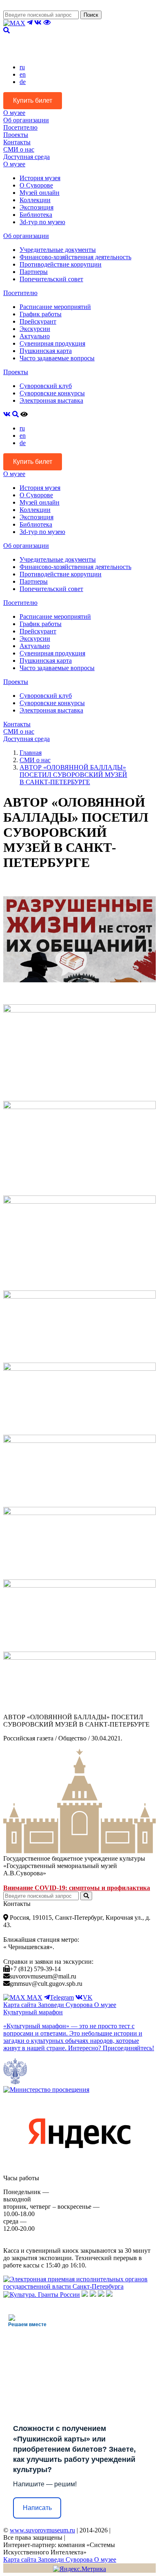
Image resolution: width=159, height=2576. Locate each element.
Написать (37, 2508)
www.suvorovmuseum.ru (42, 2530)
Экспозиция (36, 207)
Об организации (26, 120)
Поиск (91, 15)
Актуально (35, 336)
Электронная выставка (51, 400)
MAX (34, 1997)
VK (88, 1997)
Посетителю (20, 127)
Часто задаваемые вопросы (57, 358)
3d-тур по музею (42, 222)
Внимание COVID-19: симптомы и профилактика (77, 1888)
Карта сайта (21, 2005)
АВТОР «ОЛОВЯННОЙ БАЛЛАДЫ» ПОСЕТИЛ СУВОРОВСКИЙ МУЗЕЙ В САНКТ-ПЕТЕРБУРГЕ (73, 775)
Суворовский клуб (46, 386)
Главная (31, 753)
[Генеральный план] (93, 2295)
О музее (14, 113)
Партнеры (34, 272)
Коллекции (35, 200)
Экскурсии (35, 329)
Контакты (17, 142)
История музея (40, 178)
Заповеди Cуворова (66, 2005)
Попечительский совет (51, 279)
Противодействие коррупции (61, 264)
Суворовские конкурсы (52, 393)
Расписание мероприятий (55, 307)
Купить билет (33, 100)
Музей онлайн (40, 193)
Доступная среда (26, 157)
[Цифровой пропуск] (101, 2295)
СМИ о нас (19, 149)
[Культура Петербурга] (85, 2295)
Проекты (16, 135)
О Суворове (36, 185)
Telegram (62, 1997)
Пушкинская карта (46, 351)
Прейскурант (38, 321)
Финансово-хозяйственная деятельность (75, 257)
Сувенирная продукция (52, 343)
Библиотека (36, 215)
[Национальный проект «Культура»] (109, 2295)
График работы (41, 314)
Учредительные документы (58, 250)
